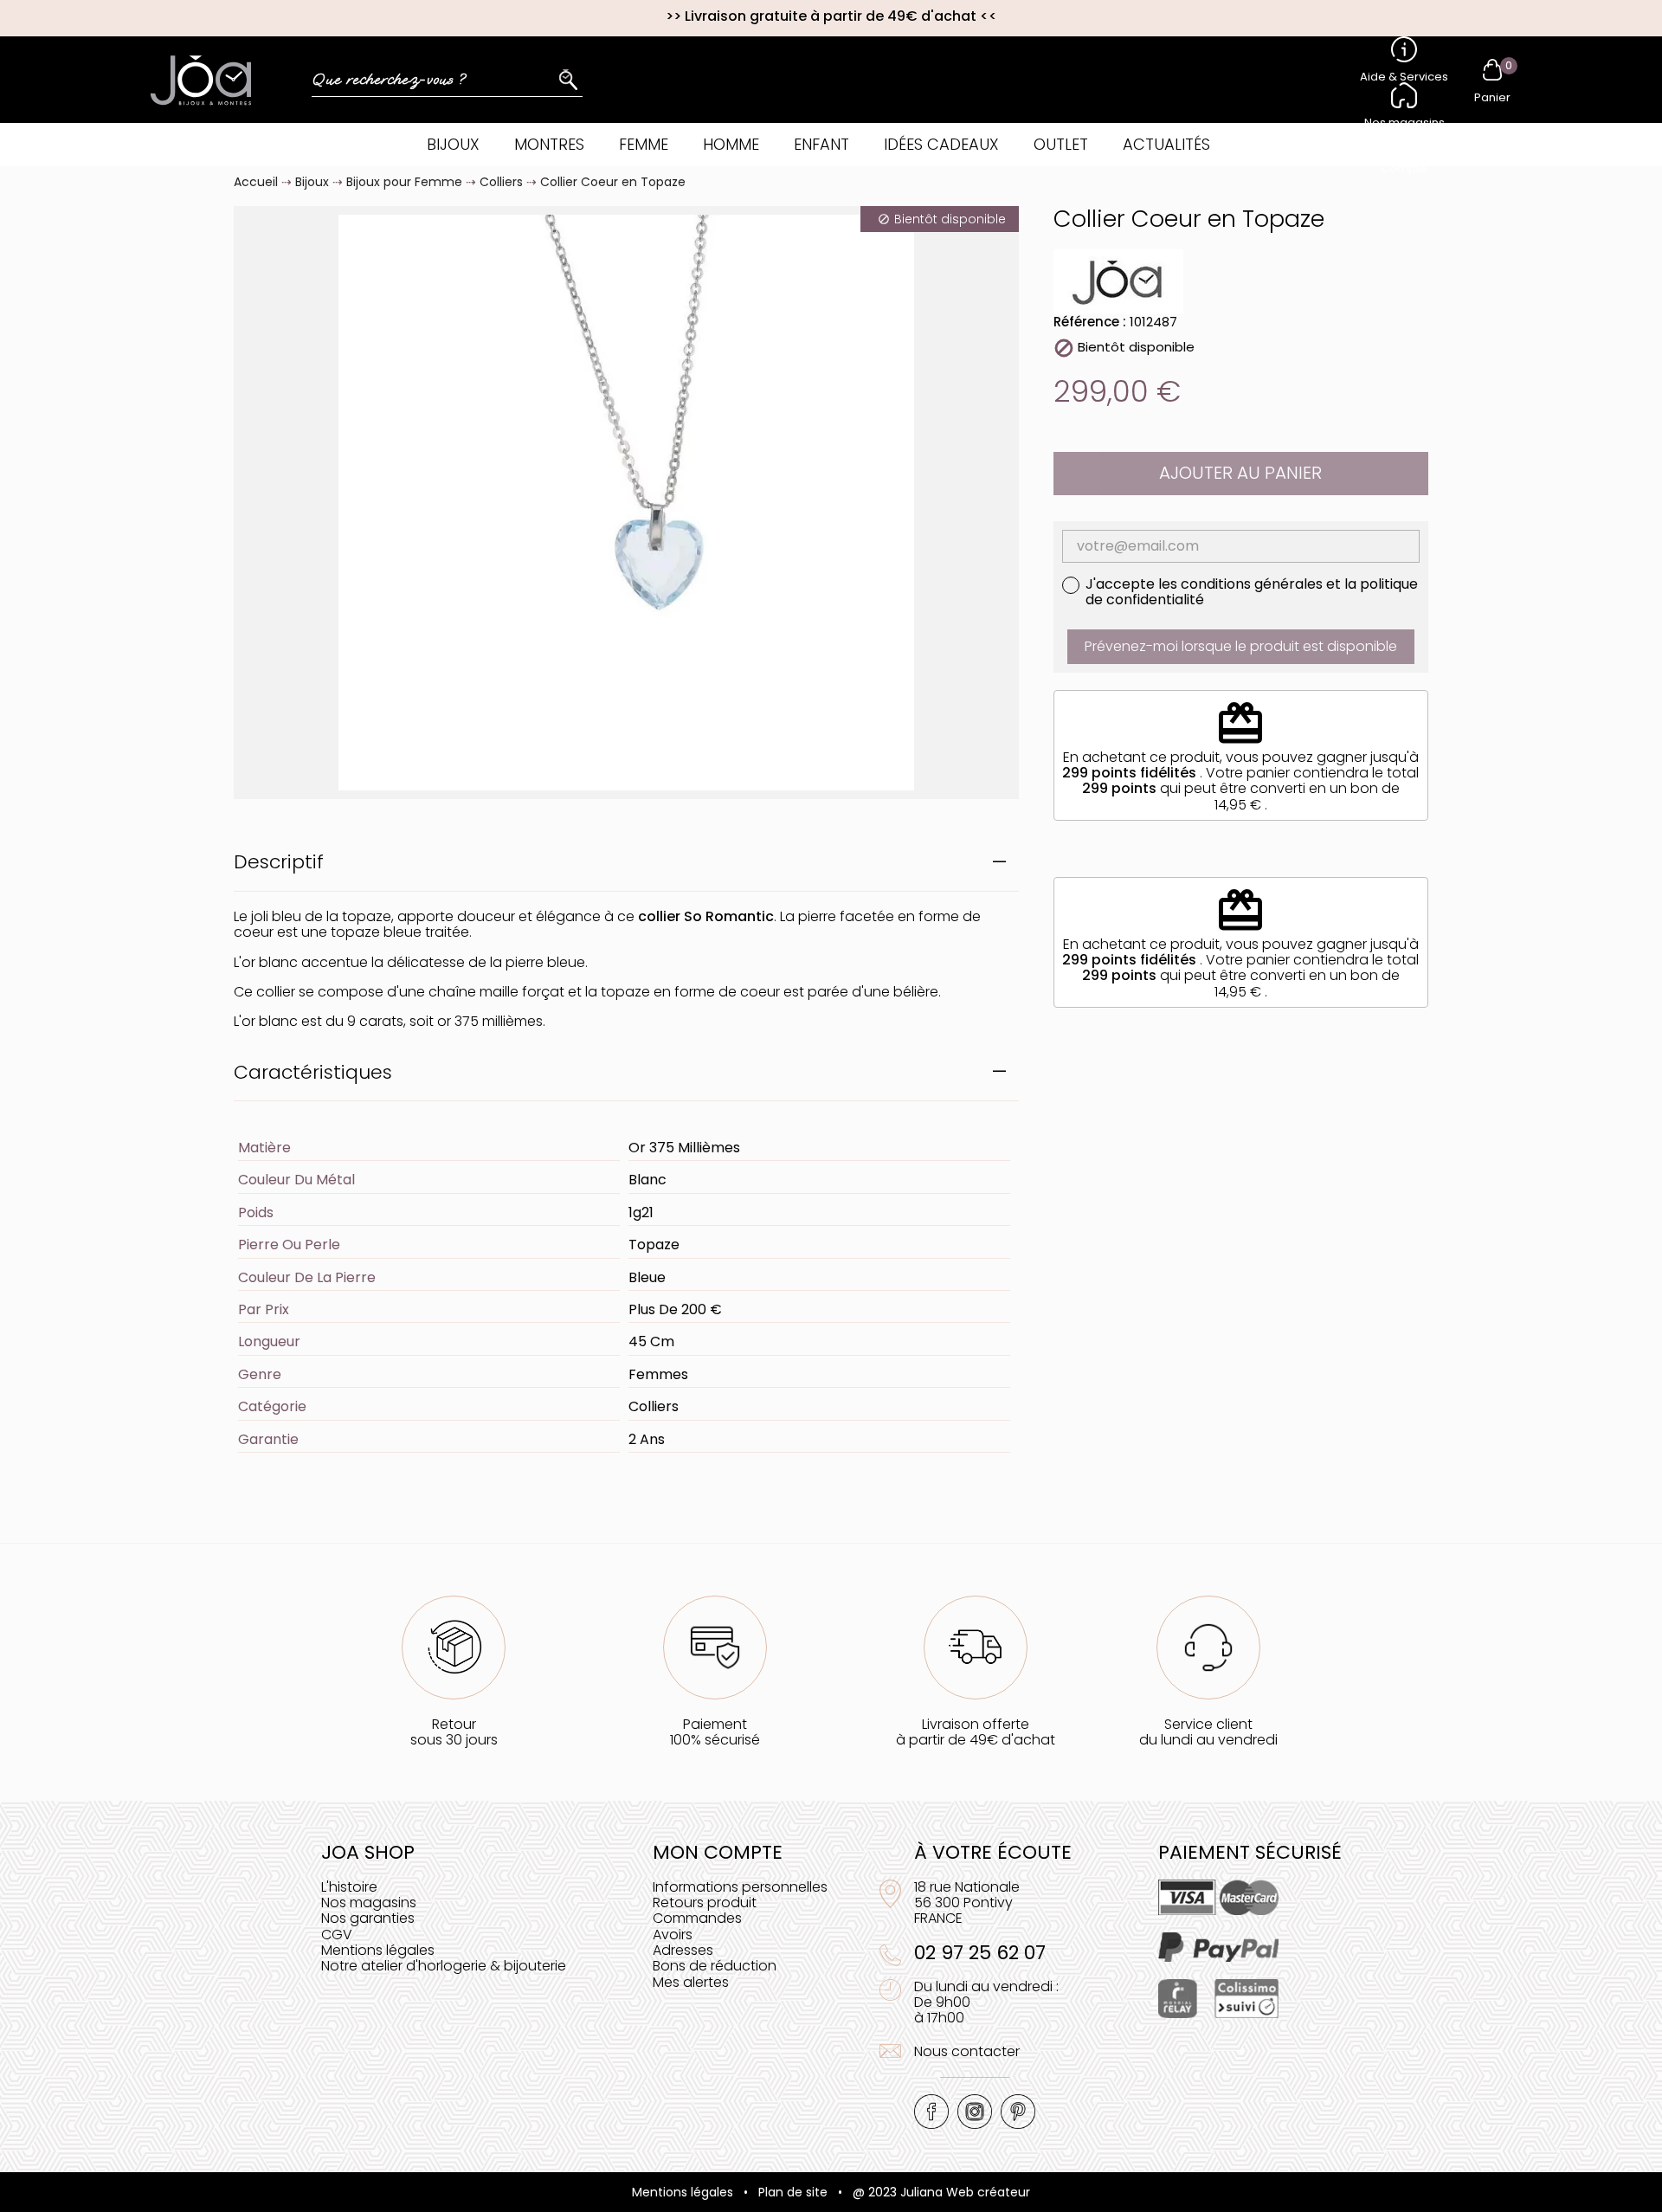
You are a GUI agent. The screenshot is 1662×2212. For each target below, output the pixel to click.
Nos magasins (369, 1902)
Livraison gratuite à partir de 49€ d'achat (831, 16)
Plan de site (793, 2192)
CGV (337, 1935)
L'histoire (349, 1887)
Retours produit (705, 1902)
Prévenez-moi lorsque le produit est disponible (1241, 646)
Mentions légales (378, 1950)
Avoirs (673, 1935)
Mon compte (718, 1852)
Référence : (1090, 322)
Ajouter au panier (1240, 473)
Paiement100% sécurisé (715, 1732)
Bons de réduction (715, 1966)
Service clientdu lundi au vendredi (1208, 1732)
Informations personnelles (740, 1887)
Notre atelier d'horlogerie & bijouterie (444, 1966)
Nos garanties (368, 1918)
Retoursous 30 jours (454, 1732)
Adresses (683, 1950)
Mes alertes (691, 1982)
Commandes (697, 1918)
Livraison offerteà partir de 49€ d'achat (976, 1732)
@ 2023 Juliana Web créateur (941, 2192)
